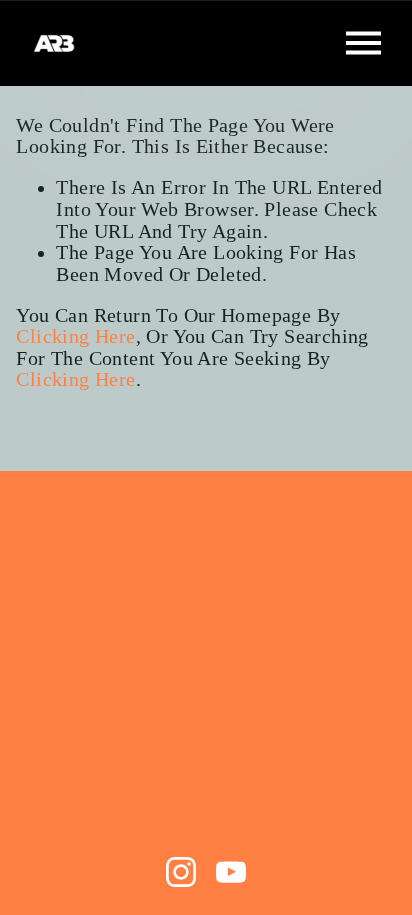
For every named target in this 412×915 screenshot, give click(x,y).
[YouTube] (231, 872)
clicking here (75, 336)
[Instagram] (181, 872)
